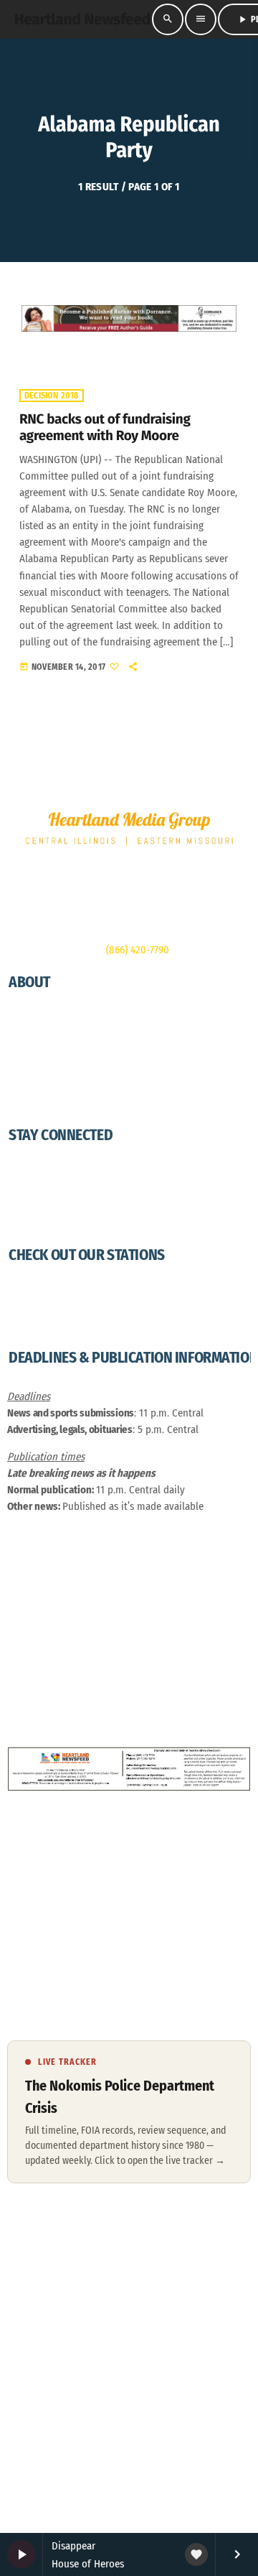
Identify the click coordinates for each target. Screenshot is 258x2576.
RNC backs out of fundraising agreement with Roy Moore (105, 428)
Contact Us (31, 1223)
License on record (176, 2272)
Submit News (36, 1206)
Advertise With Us (46, 1053)
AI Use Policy (35, 1086)
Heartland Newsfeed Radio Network (85, 1293)
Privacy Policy (38, 1103)
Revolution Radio (45, 1310)
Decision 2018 (52, 396)
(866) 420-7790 (138, 950)
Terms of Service (157, 2367)
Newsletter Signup (47, 1173)
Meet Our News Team (53, 1020)
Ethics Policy (35, 1070)
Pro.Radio (47, 2317)
